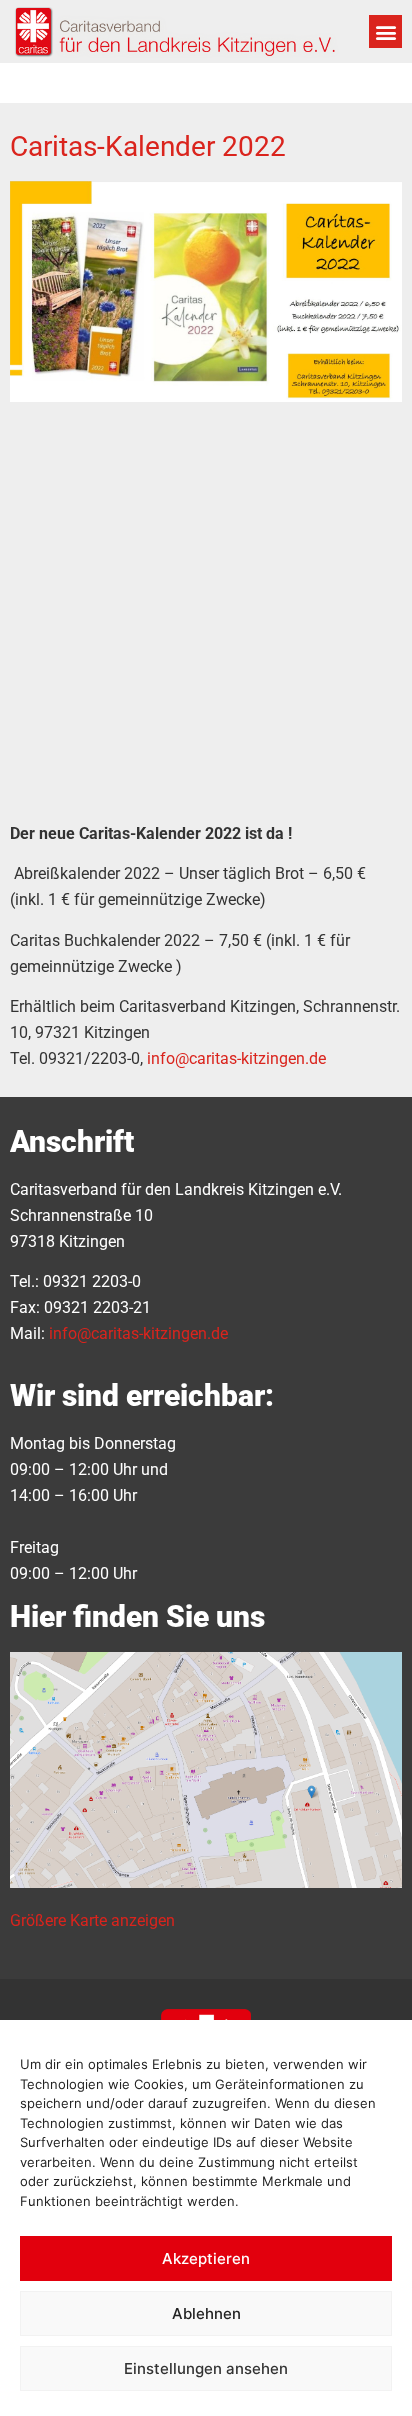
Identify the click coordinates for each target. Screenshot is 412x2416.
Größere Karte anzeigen (92, 1920)
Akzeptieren (206, 2258)
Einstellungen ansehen (206, 2368)
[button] (385, 31)
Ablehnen (206, 2313)
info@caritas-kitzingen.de (236, 1058)
